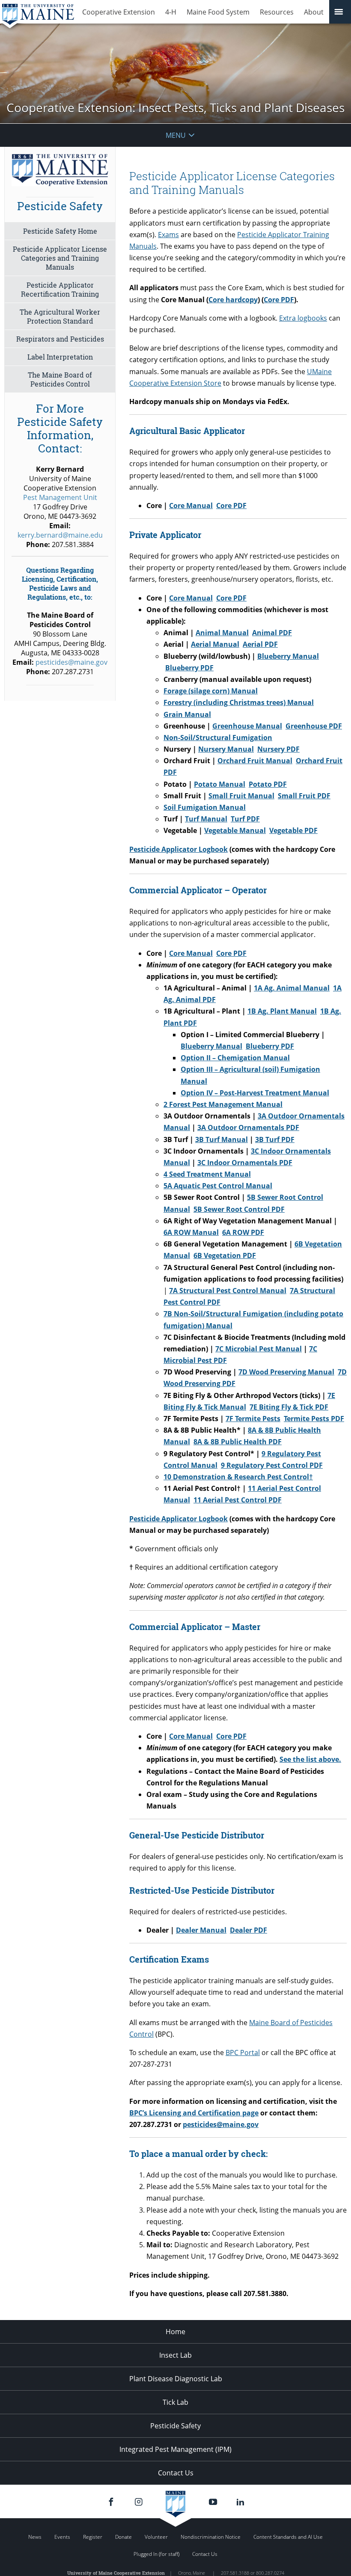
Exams (168, 235)
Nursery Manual (226, 749)
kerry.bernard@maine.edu (60, 535)
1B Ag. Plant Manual (282, 1011)
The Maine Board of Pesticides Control (60, 379)
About (314, 12)
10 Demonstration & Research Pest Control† (238, 1477)
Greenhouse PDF (314, 726)
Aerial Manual (215, 644)
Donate (123, 2537)
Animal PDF (272, 633)
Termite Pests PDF (314, 1419)
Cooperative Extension (119, 12)
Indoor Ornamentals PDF (245, 1163)
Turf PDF (245, 819)
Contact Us (176, 2473)
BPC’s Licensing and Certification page (194, 2113)
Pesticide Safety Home (60, 231)
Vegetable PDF (293, 830)
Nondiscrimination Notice (211, 2537)
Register (93, 2537)
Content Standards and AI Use (288, 2537)
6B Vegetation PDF (225, 1255)
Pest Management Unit (60, 497)
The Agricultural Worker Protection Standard (60, 316)
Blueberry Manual (288, 656)
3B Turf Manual (222, 1139)
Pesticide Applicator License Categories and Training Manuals (60, 258)
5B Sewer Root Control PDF (239, 1209)
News (35, 2537)
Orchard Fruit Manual (255, 761)
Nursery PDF (278, 749)
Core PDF (279, 300)
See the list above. (310, 1759)
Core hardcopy (233, 300)
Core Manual (191, 506)
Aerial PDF (260, 644)
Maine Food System (218, 12)
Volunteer (156, 2537)
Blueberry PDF (189, 668)
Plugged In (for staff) (156, 2554)
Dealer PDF (248, 1930)
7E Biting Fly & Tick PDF (289, 1407)
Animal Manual (222, 633)
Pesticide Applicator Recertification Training (60, 289)
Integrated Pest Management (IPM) (175, 2449)
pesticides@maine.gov (221, 2124)
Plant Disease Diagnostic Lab (176, 2379)
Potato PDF (268, 784)
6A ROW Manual (191, 1232)
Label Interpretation (60, 357)
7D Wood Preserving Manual (286, 1372)
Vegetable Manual (235, 830)
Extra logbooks (303, 318)
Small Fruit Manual (241, 796)
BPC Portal (243, 2052)
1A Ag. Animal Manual (292, 988)
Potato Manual (220, 784)
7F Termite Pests (253, 1419)
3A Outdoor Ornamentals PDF (248, 1127)
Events (62, 2537)
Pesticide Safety (175, 2426)
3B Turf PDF (275, 1139)
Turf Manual (206, 819)
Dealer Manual (201, 1930)
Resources (277, 12)
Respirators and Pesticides (60, 339)
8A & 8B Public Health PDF (238, 1442)
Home (175, 2332)
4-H (171, 12)
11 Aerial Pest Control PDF (238, 1500)
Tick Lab (175, 2402)
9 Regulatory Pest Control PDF (272, 1465)
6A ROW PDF (243, 1232)
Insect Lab (175, 2355)
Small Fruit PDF (304, 796)
